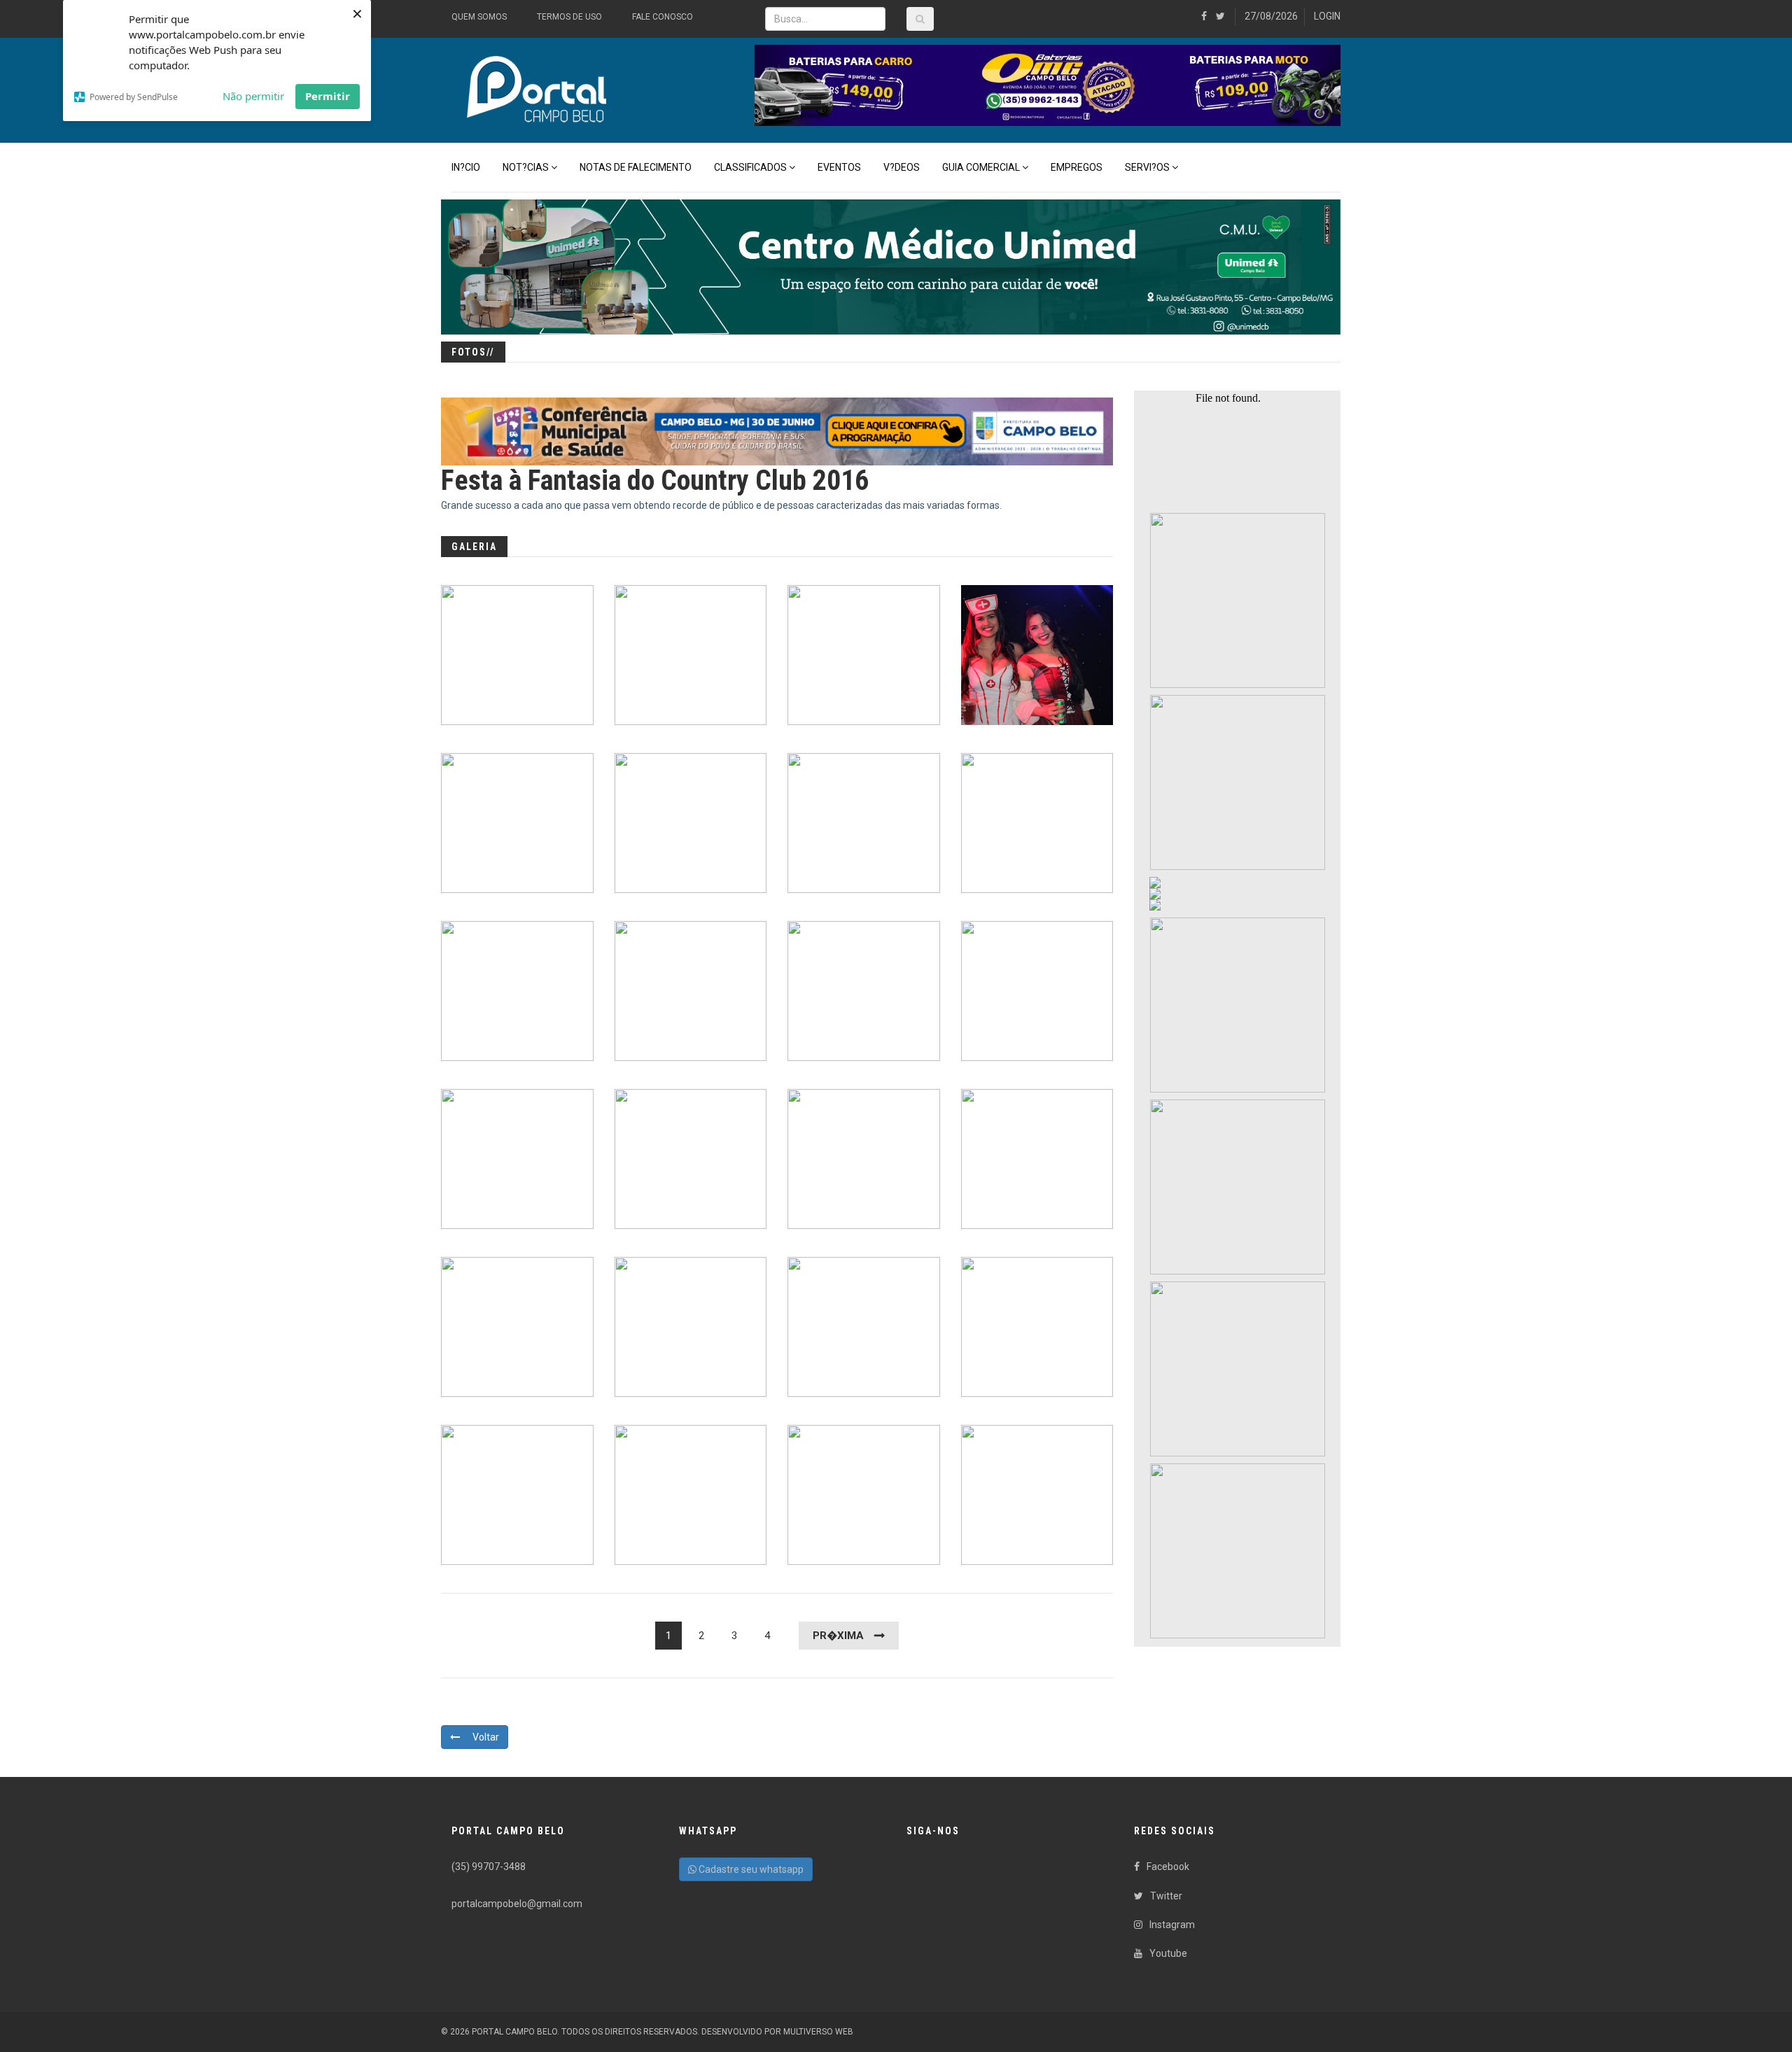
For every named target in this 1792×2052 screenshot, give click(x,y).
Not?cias (526, 167)
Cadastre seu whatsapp (750, 1869)
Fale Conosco (663, 17)
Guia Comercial (981, 167)
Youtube (1168, 1953)
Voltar (485, 1737)
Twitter (1166, 1896)
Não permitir (253, 96)
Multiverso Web (818, 2032)
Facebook (1168, 1867)
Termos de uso (569, 17)
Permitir (328, 96)
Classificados (750, 167)
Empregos (1077, 167)
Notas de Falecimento (636, 167)
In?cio (466, 167)
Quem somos (479, 17)
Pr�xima (838, 1636)
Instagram (1172, 1925)
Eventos (839, 167)
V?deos (902, 167)
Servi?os (1147, 167)
